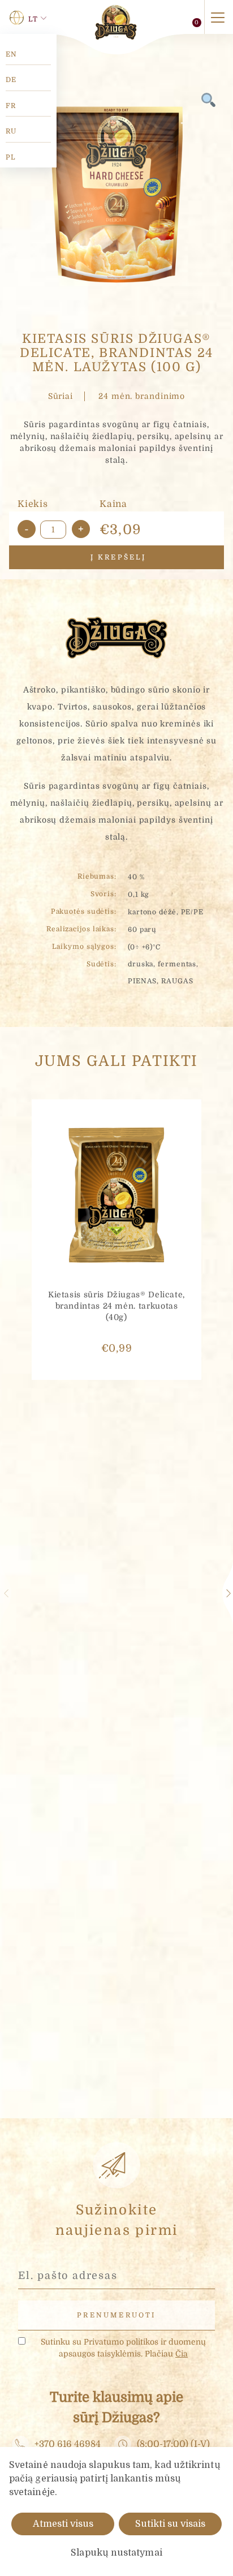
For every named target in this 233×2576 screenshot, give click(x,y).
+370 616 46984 (68, 2444)
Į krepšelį (116, 557)
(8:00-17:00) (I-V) (173, 2444)
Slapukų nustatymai (116, 2553)
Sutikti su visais (170, 2524)
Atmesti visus (63, 2524)
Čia (182, 2354)
